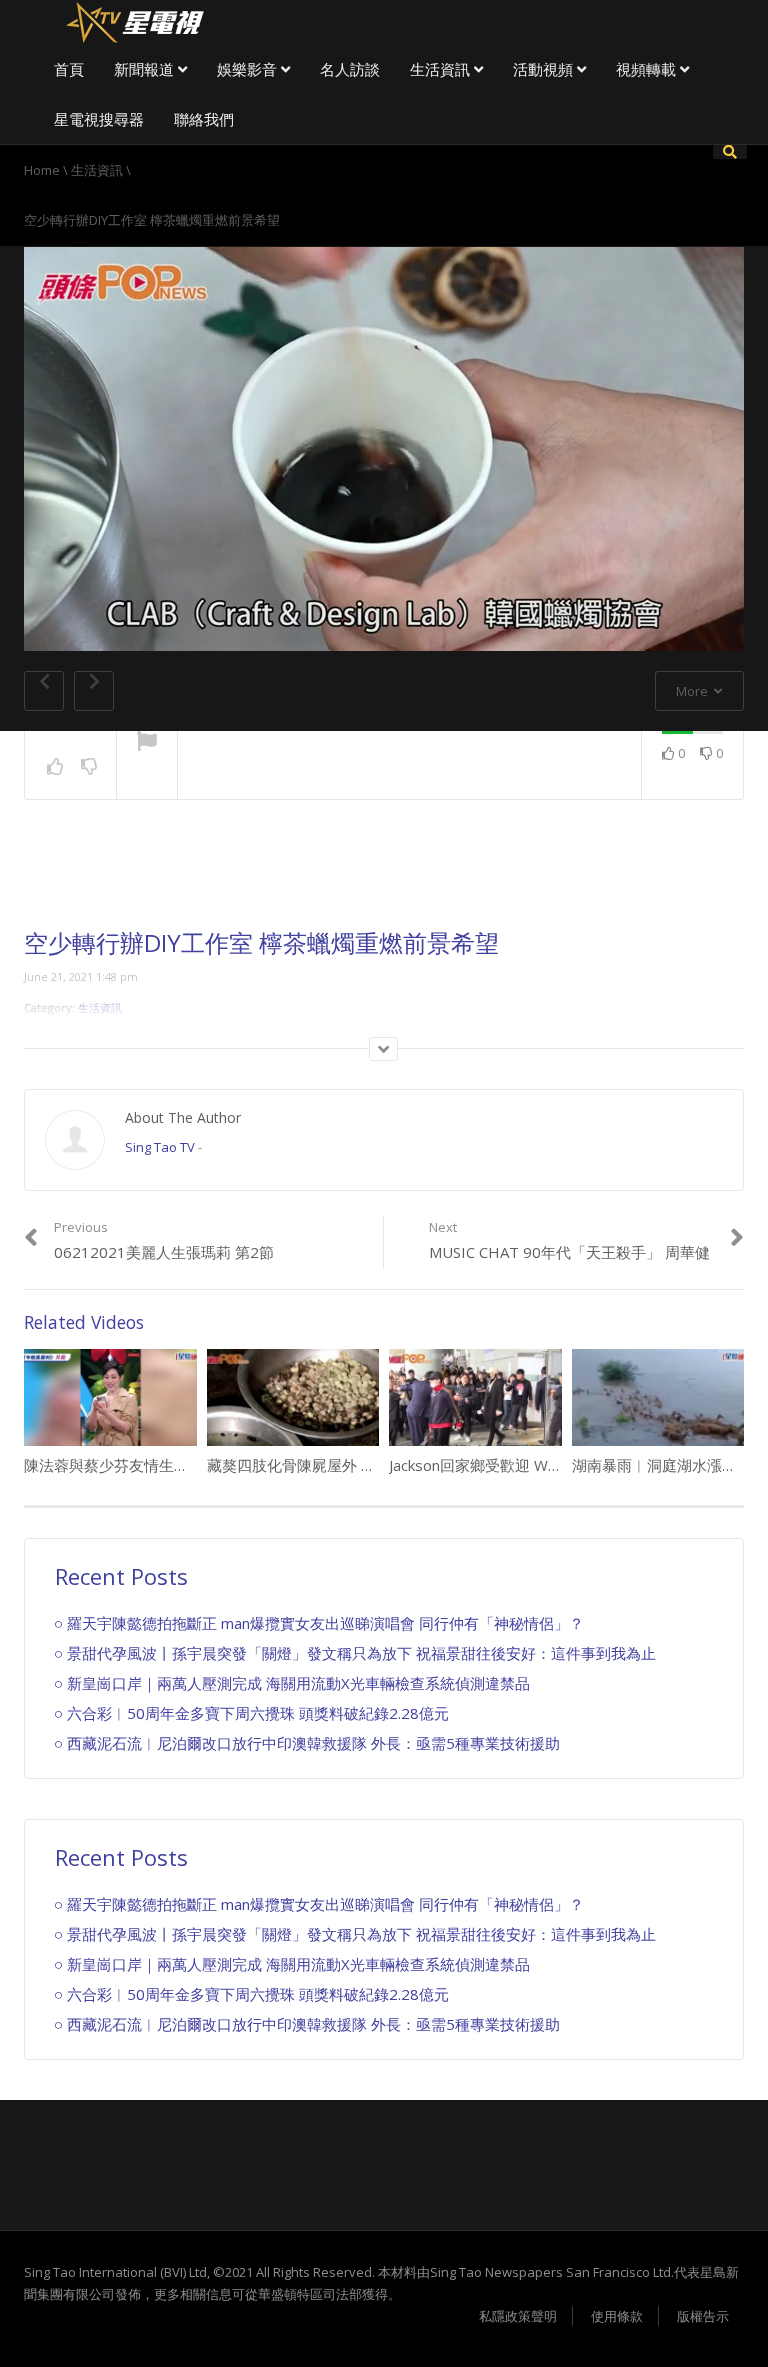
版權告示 (703, 2316)
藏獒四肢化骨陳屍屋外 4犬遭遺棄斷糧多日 (348, 1465)
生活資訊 (442, 69)
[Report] (147, 743)
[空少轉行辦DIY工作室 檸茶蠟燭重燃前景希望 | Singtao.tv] (134, 20)
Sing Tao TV (160, 1147)
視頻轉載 (648, 69)
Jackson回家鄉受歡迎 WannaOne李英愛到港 (536, 1465)
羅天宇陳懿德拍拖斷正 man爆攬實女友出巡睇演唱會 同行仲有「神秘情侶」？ (325, 1623)
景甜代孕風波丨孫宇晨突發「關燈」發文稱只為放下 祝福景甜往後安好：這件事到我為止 (361, 1653)
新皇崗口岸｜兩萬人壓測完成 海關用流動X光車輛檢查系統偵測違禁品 (298, 1683)
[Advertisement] (384, 880)
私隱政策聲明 (518, 2316)
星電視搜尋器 (99, 119)
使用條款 (617, 2316)
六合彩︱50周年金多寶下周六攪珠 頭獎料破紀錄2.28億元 (258, 1713)
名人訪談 (350, 69)
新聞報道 (146, 69)
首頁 (69, 69)
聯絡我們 (204, 119)
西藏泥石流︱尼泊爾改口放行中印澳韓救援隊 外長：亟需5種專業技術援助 (313, 1743)
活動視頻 (545, 69)
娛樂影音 (249, 69)
